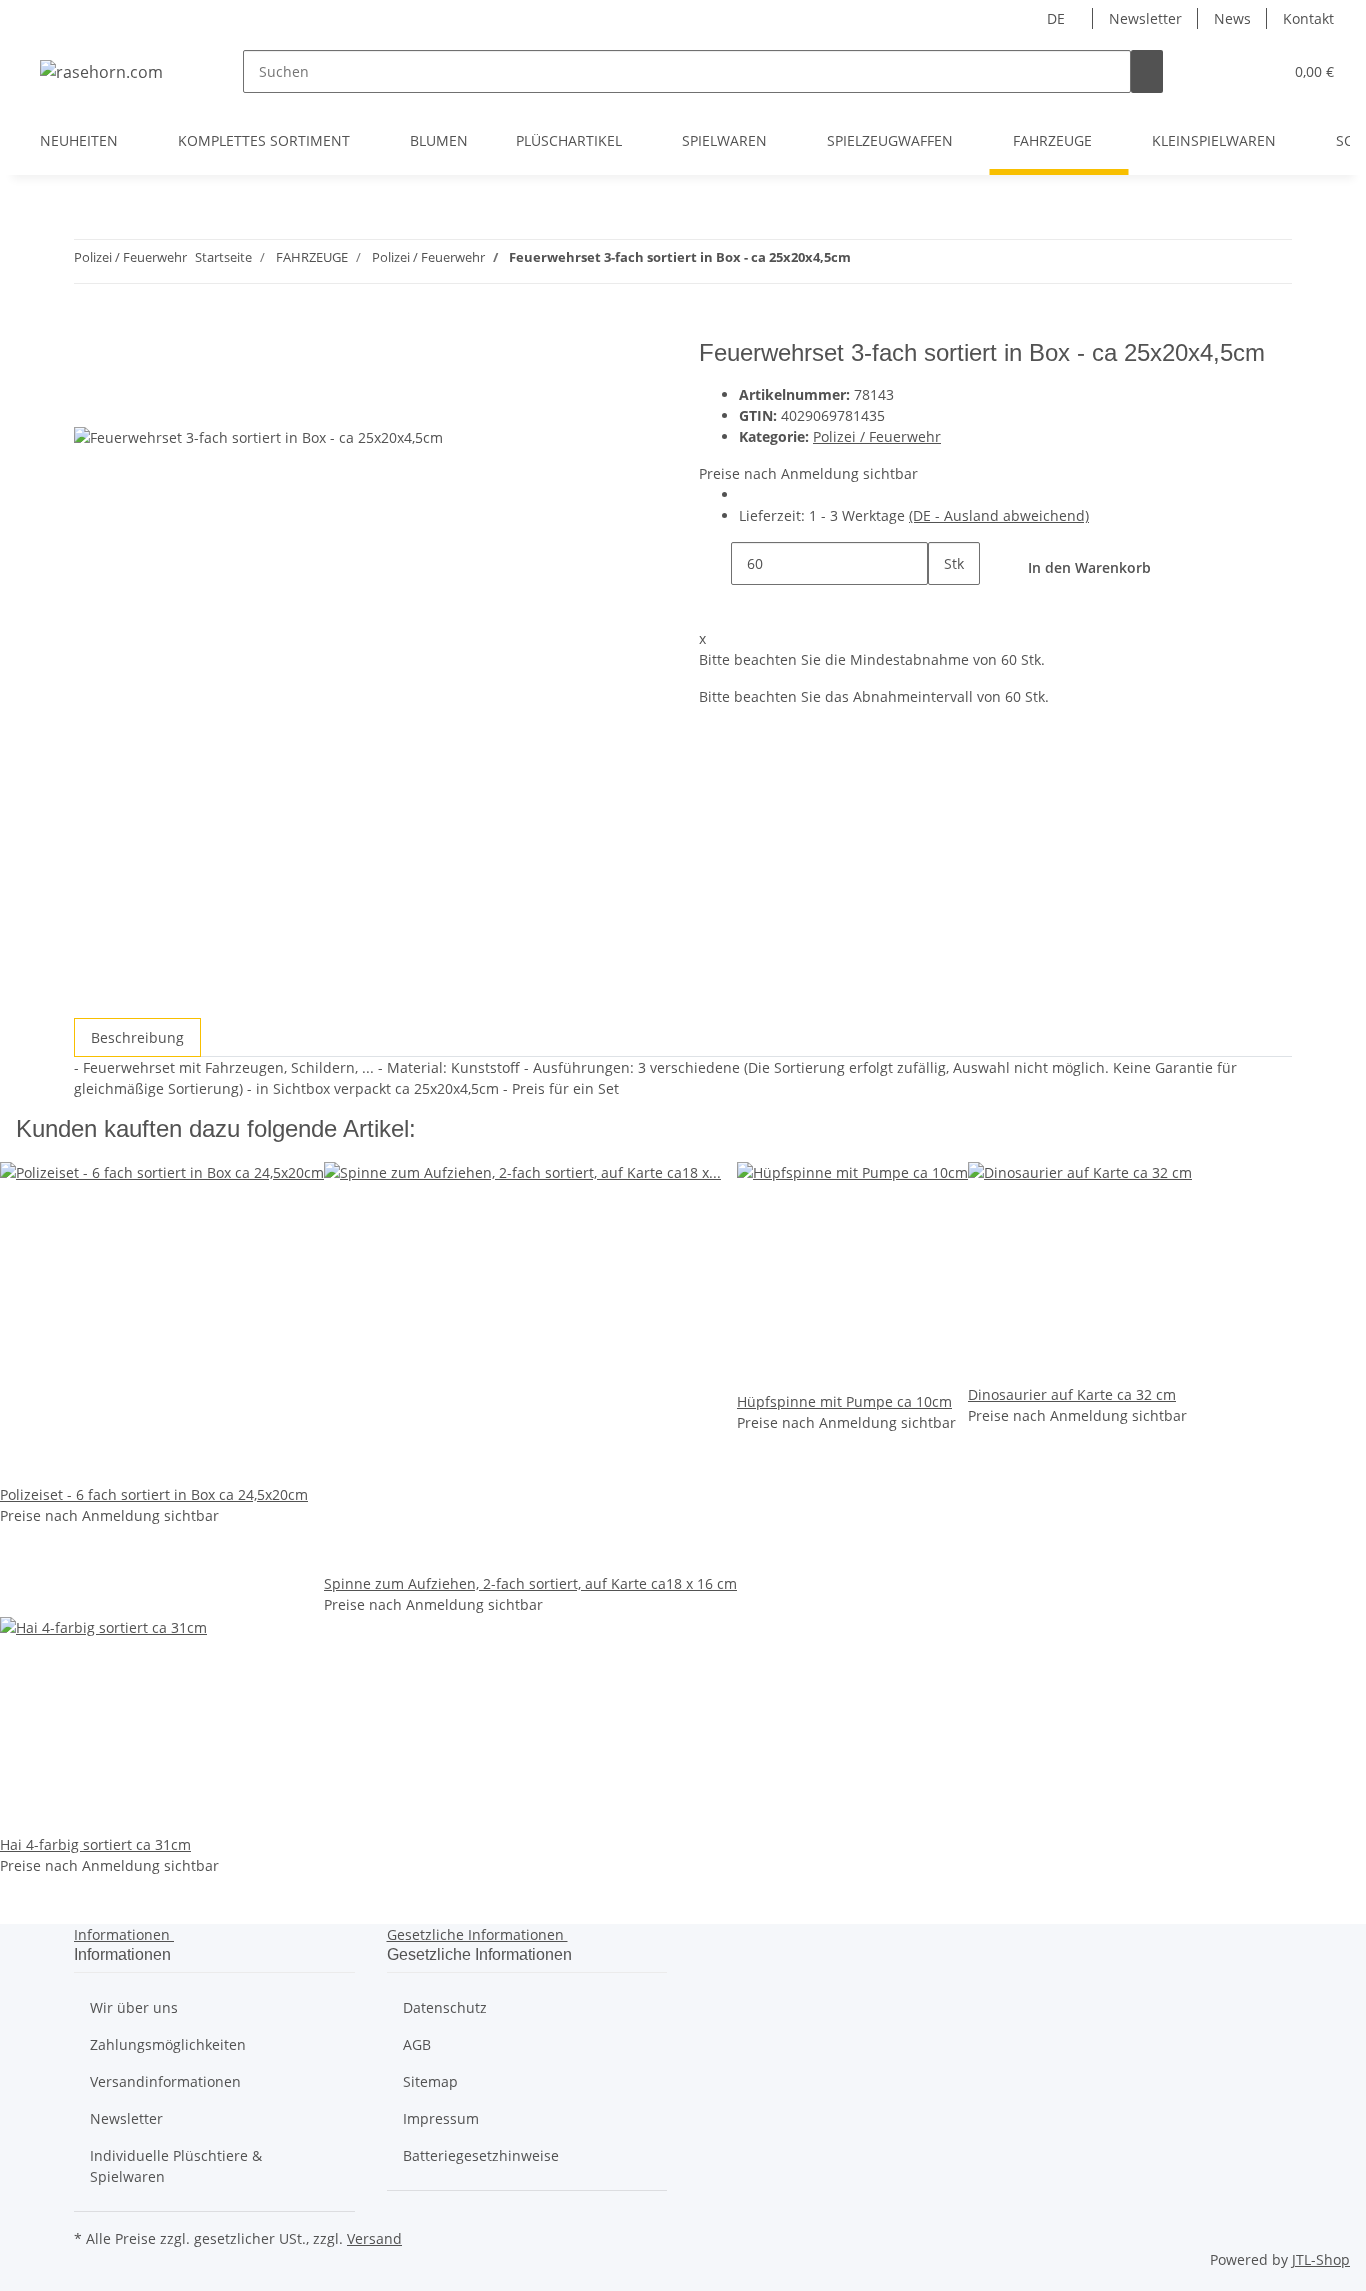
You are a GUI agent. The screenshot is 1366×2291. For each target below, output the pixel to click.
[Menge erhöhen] (944, 606)
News (1232, 18)
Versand (374, 2238)
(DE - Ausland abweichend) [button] (999, 515)
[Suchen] (1147, 71)
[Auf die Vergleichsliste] (90, 403)
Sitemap (430, 2081)
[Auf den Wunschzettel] (126, 403)
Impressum (441, 2118)
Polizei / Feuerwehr (877, 436)
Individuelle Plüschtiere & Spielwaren (176, 2166)
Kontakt (1308, 18)
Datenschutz (445, 2007)
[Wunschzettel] (1259, 71)
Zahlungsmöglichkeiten (168, 2044)
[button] (1227, 71)
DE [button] (1058, 18)
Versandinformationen (165, 2081)
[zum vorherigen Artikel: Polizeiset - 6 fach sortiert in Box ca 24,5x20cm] (903, 261)
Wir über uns (134, 2007)
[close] (90, 360)
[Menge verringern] (715, 563)
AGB (417, 2044)
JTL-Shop (1321, 2259)
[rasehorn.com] (101, 71)
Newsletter (1145, 18)
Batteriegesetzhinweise (481, 2155)
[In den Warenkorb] (90, 328)
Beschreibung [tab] (137, 1037)
